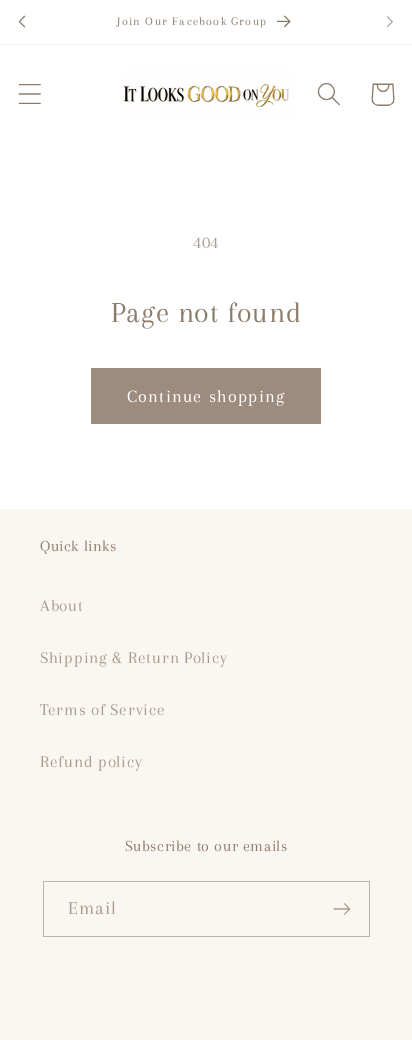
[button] (30, 94)
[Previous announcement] (22, 22)
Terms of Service (103, 709)
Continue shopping (206, 396)
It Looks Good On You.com (170, 1026)
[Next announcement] (390, 22)
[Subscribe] (342, 909)
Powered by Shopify (308, 1026)
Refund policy (91, 761)
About (62, 605)
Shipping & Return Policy (133, 657)
